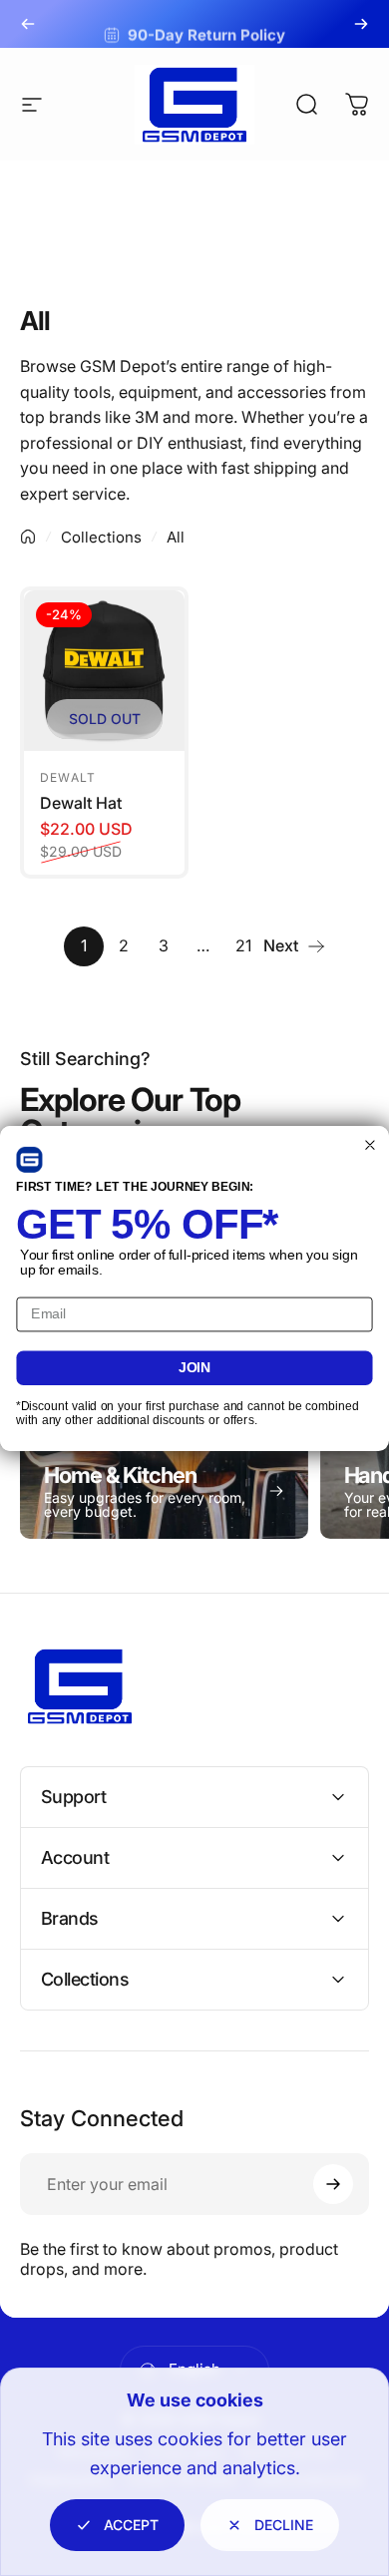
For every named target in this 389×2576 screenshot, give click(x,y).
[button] (29, 1159)
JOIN (194, 1367)
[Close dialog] (371, 1144)
